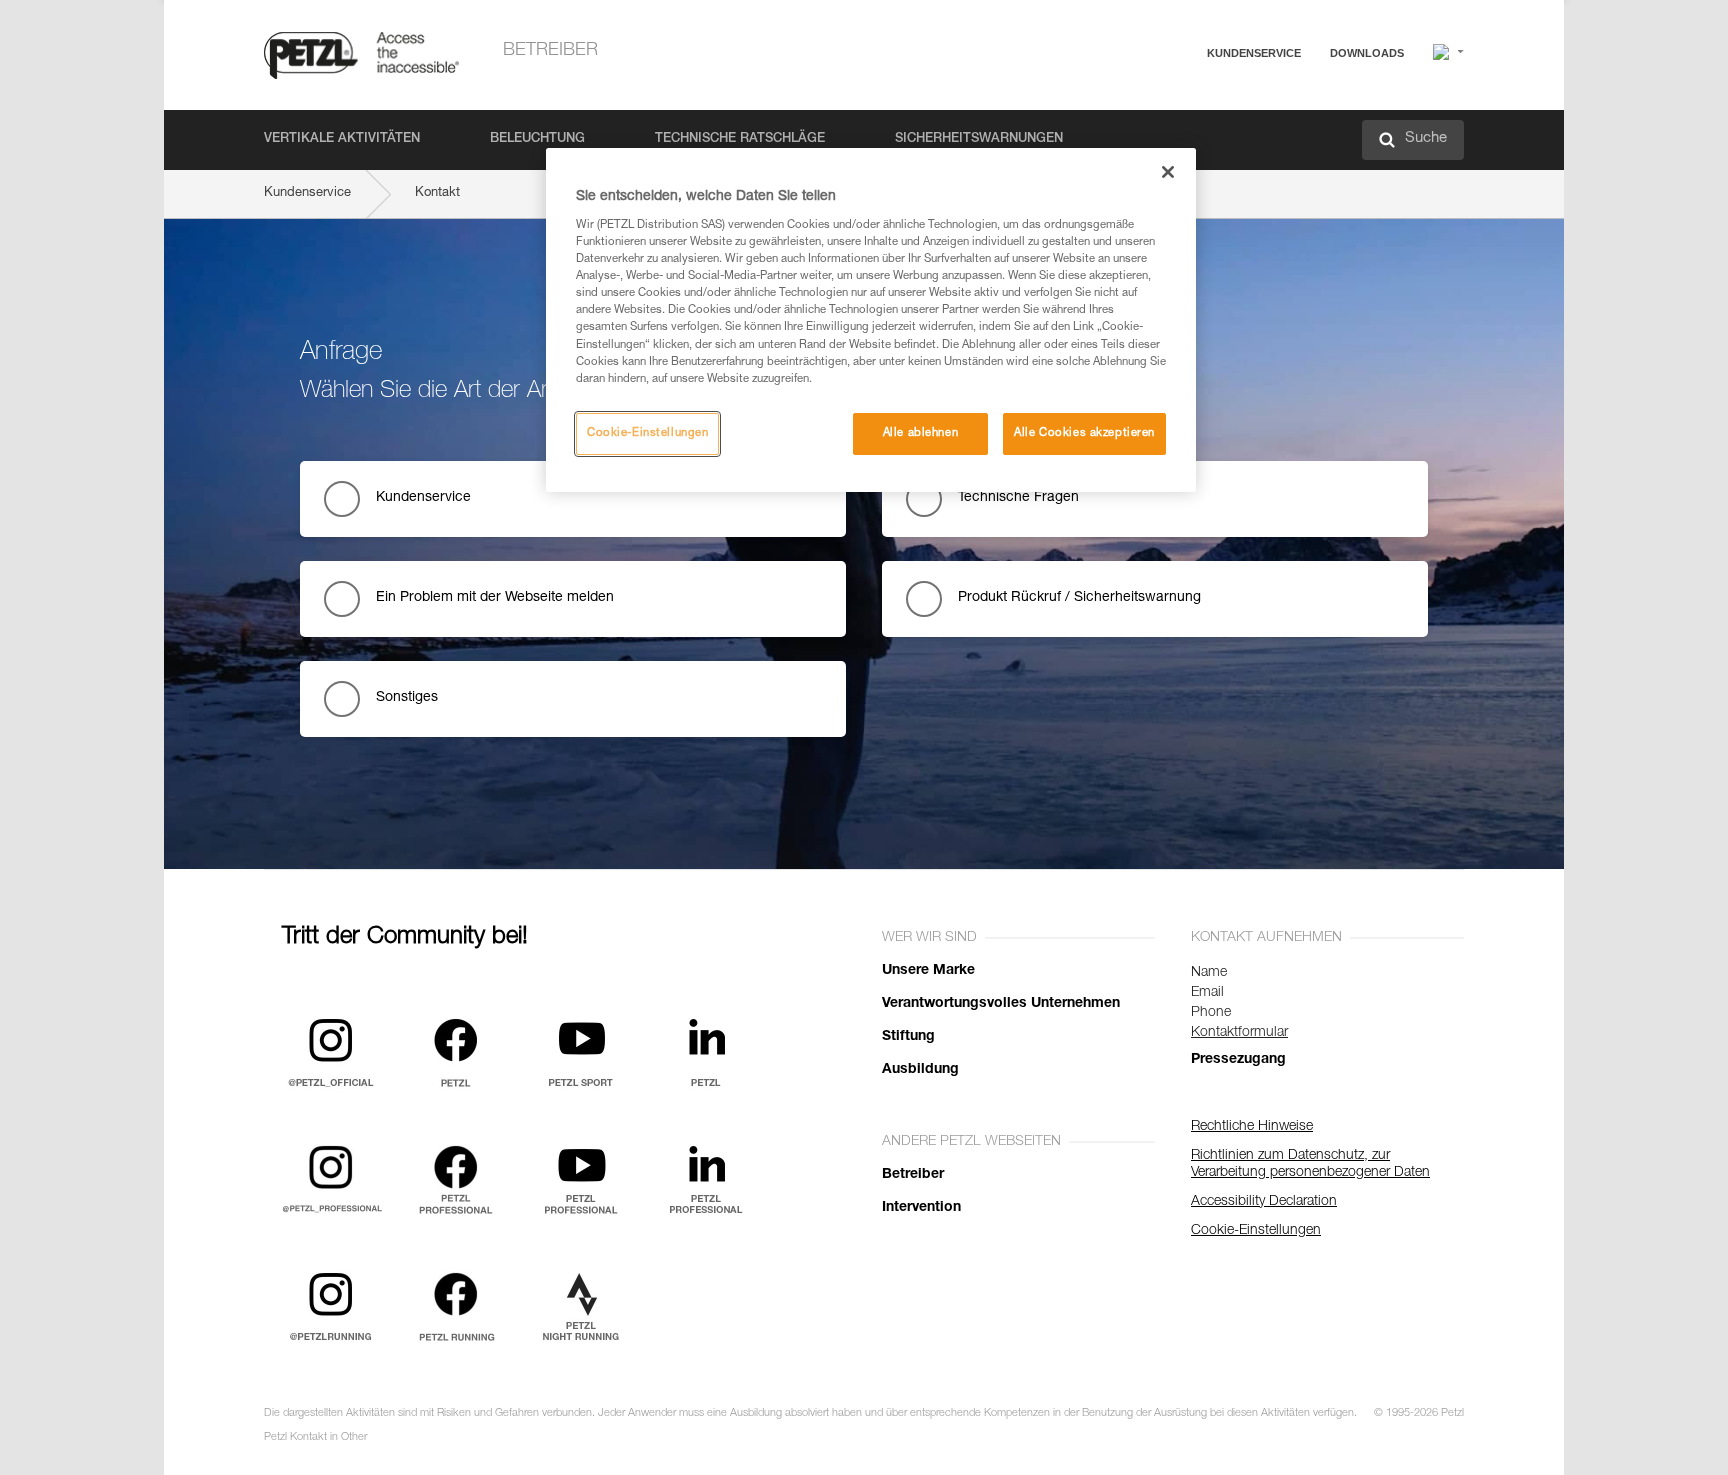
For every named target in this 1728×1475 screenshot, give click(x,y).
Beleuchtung (537, 139)
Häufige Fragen (1188, 101)
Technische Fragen (1018, 498)
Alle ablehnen (920, 433)
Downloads (1367, 53)
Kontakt (1166, 129)
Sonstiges (407, 698)
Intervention (921, 1208)
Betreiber (550, 51)
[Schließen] (1168, 172)
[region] (871, 320)
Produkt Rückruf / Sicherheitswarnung (1079, 598)
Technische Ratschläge (740, 139)
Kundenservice (1254, 53)
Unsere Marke (928, 971)
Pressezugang (1238, 1060)
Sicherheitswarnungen (979, 139)
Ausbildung (920, 1070)
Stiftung (908, 1037)
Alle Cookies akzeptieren (1084, 433)
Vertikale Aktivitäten (342, 139)
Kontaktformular (1239, 1033)
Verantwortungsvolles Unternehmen (1001, 1004)
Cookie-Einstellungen (647, 433)
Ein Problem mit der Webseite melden (495, 598)
